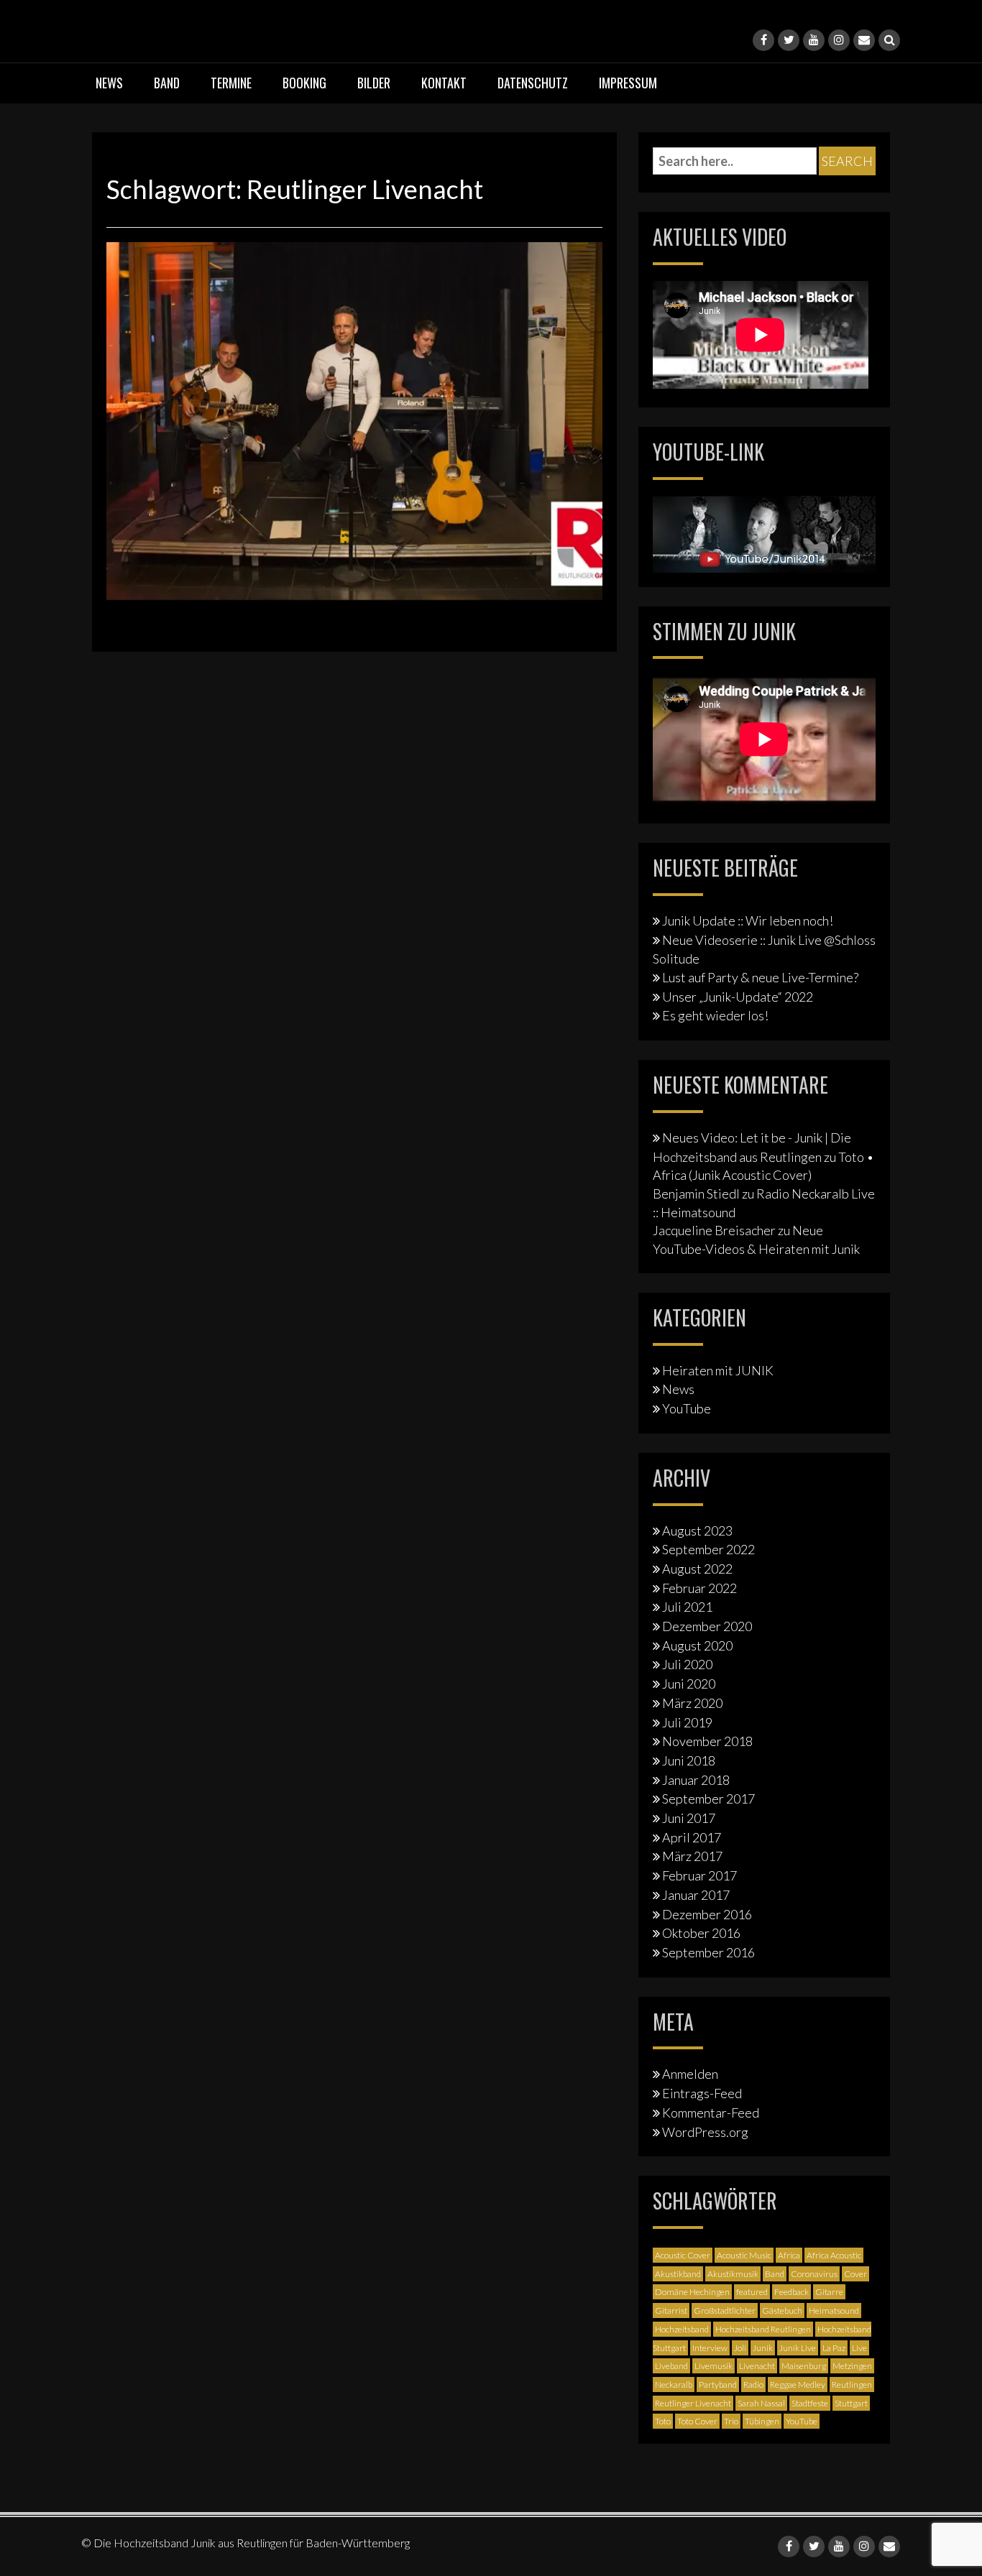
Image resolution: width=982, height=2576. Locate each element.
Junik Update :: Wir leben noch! (748, 920)
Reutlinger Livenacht (693, 2403)
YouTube (687, 1408)
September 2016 (708, 1952)
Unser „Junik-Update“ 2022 (738, 997)
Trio (731, 2421)
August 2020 (697, 1645)
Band (167, 83)
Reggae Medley (798, 2385)
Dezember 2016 (707, 1914)
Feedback (791, 2292)
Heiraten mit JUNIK (718, 1370)
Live (859, 2348)
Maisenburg (804, 2366)
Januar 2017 (696, 1895)
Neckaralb (674, 2385)
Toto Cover (697, 2421)
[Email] (864, 40)
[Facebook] (763, 40)
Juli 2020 (687, 1664)
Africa (789, 2255)
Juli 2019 (687, 1722)
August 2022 (697, 1569)
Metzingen (852, 2366)
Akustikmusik (733, 2274)
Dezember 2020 (707, 1626)
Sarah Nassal (761, 2403)
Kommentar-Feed (711, 2113)
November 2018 (707, 1741)
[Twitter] (789, 40)
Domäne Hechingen (692, 2292)
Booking (304, 83)
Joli (740, 2348)
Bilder (374, 83)
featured (752, 2292)
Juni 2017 (689, 1818)
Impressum (628, 83)
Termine (231, 83)
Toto (663, 2421)
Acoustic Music (744, 2255)
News (109, 83)
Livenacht (757, 2366)
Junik (763, 2348)
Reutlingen (852, 2385)
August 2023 (697, 1531)
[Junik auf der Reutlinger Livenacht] (354, 420)
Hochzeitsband (682, 2329)
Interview (710, 2348)
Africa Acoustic (834, 2255)
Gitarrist (671, 2310)
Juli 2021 (687, 1607)
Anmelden (690, 2074)
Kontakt (444, 83)
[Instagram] (839, 40)
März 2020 (692, 1703)
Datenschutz (533, 83)
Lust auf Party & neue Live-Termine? (760, 977)
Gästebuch (782, 2310)
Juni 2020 (689, 1684)
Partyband (718, 2385)
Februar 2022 (699, 1588)
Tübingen (762, 2421)
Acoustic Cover (683, 2255)
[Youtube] (814, 40)
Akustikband (678, 2274)
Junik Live (798, 2348)
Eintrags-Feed (702, 2093)
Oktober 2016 (701, 1933)
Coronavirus (814, 2274)
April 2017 (692, 1837)
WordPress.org (705, 2132)
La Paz (834, 2348)
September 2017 (708, 1799)
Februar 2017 (699, 1875)
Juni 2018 (689, 1760)
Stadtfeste (810, 2403)
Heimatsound (834, 2310)
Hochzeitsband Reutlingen (763, 2329)
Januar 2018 (696, 1780)
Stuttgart (851, 2403)
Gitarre (829, 2292)
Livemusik (713, 2366)
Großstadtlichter (725, 2310)
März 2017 (692, 1856)
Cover (855, 2274)
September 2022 (708, 1549)
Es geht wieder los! (715, 1015)
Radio (753, 2385)
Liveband (671, 2366)
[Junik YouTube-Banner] (764, 532)
